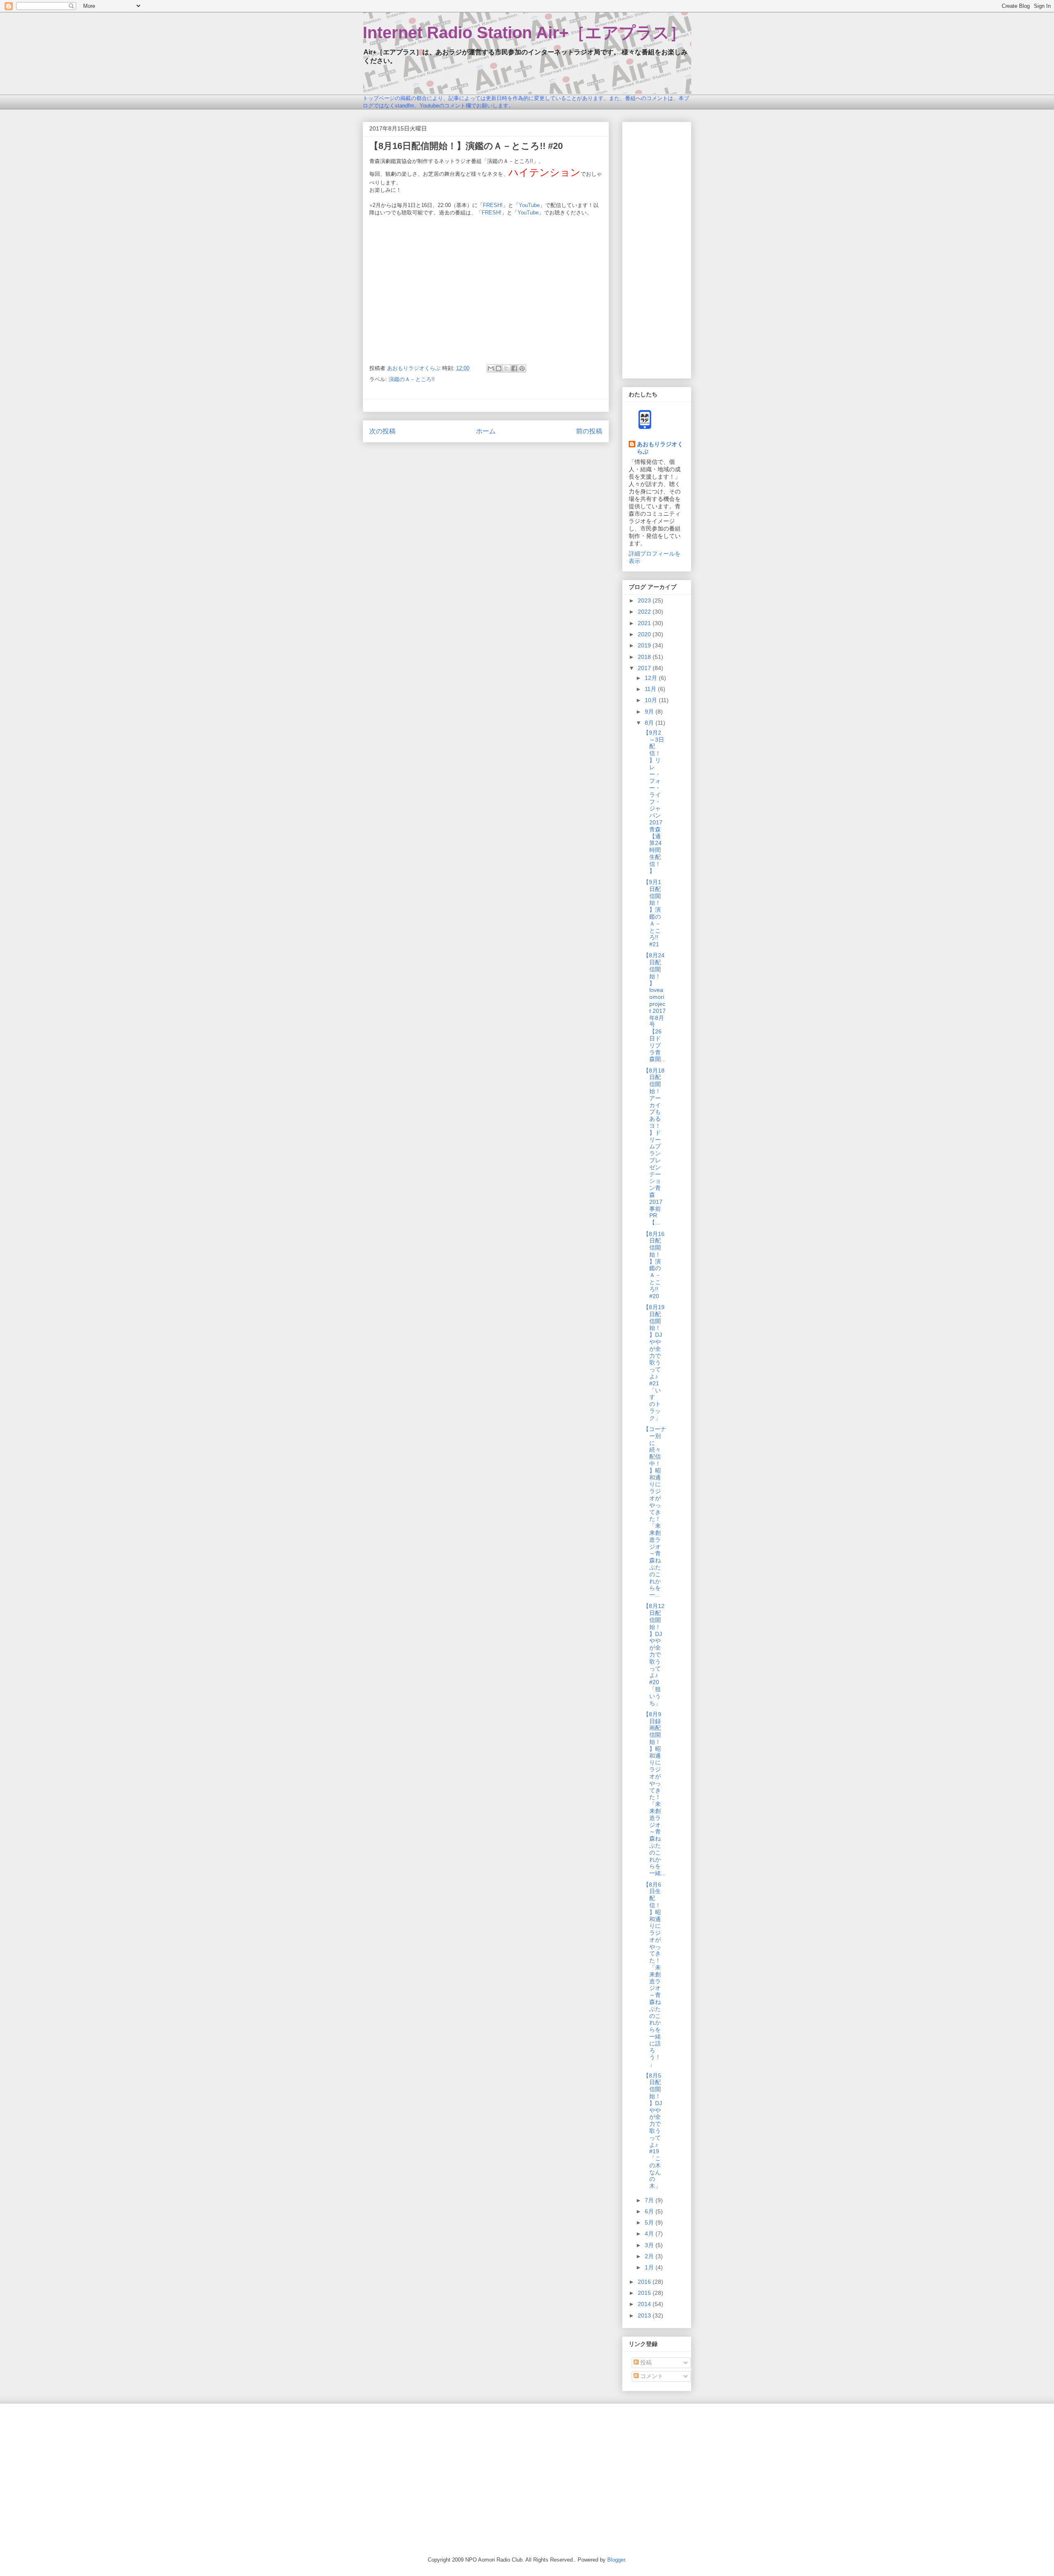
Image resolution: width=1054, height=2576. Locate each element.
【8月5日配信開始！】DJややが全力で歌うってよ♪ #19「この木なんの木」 (653, 2131)
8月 (650, 723)
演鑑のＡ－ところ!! (412, 379)
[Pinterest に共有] (522, 368)
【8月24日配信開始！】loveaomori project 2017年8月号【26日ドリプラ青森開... (654, 1007)
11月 (651, 689)
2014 (645, 2304)
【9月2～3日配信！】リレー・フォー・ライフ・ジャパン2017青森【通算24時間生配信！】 (654, 802)
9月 (650, 712)
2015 (645, 2293)
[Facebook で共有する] (514, 368)
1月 (650, 2267)
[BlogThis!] (499, 368)
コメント (651, 2376)
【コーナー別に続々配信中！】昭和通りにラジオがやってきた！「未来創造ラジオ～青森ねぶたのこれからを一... (655, 1512)
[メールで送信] (491, 368)
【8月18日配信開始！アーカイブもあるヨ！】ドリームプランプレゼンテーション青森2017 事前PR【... (656, 1147)
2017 (645, 668)
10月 (652, 700)
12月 (652, 678)
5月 (650, 2222)
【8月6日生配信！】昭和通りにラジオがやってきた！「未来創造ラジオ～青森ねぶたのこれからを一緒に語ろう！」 (652, 1974)
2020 (645, 634)
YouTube (529, 205)
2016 (645, 2282)
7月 (650, 2200)
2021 (645, 623)
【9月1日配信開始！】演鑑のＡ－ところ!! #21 (652, 913)
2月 (650, 2256)
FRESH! (493, 205)
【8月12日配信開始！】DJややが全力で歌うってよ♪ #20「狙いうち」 (654, 1654)
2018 (645, 657)
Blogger (616, 2560)
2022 (645, 612)
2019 (645, 645)
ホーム (486, 431)
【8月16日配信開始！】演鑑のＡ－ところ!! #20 (654, 1265)
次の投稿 (382, 431)
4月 (650, 2234)
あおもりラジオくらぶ (660, 448)
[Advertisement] (657, 249)
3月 (650, 2245)
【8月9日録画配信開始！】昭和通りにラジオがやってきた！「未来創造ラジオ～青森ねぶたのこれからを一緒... (654, 1794)
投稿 (645, 2362)
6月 (650, 2211)
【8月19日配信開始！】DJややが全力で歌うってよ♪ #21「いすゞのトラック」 (654, 1362)
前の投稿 (589, 431)
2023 (645, 600)
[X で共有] (506, 368)
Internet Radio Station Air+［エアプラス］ (524, 33)
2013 (645, 2315)
